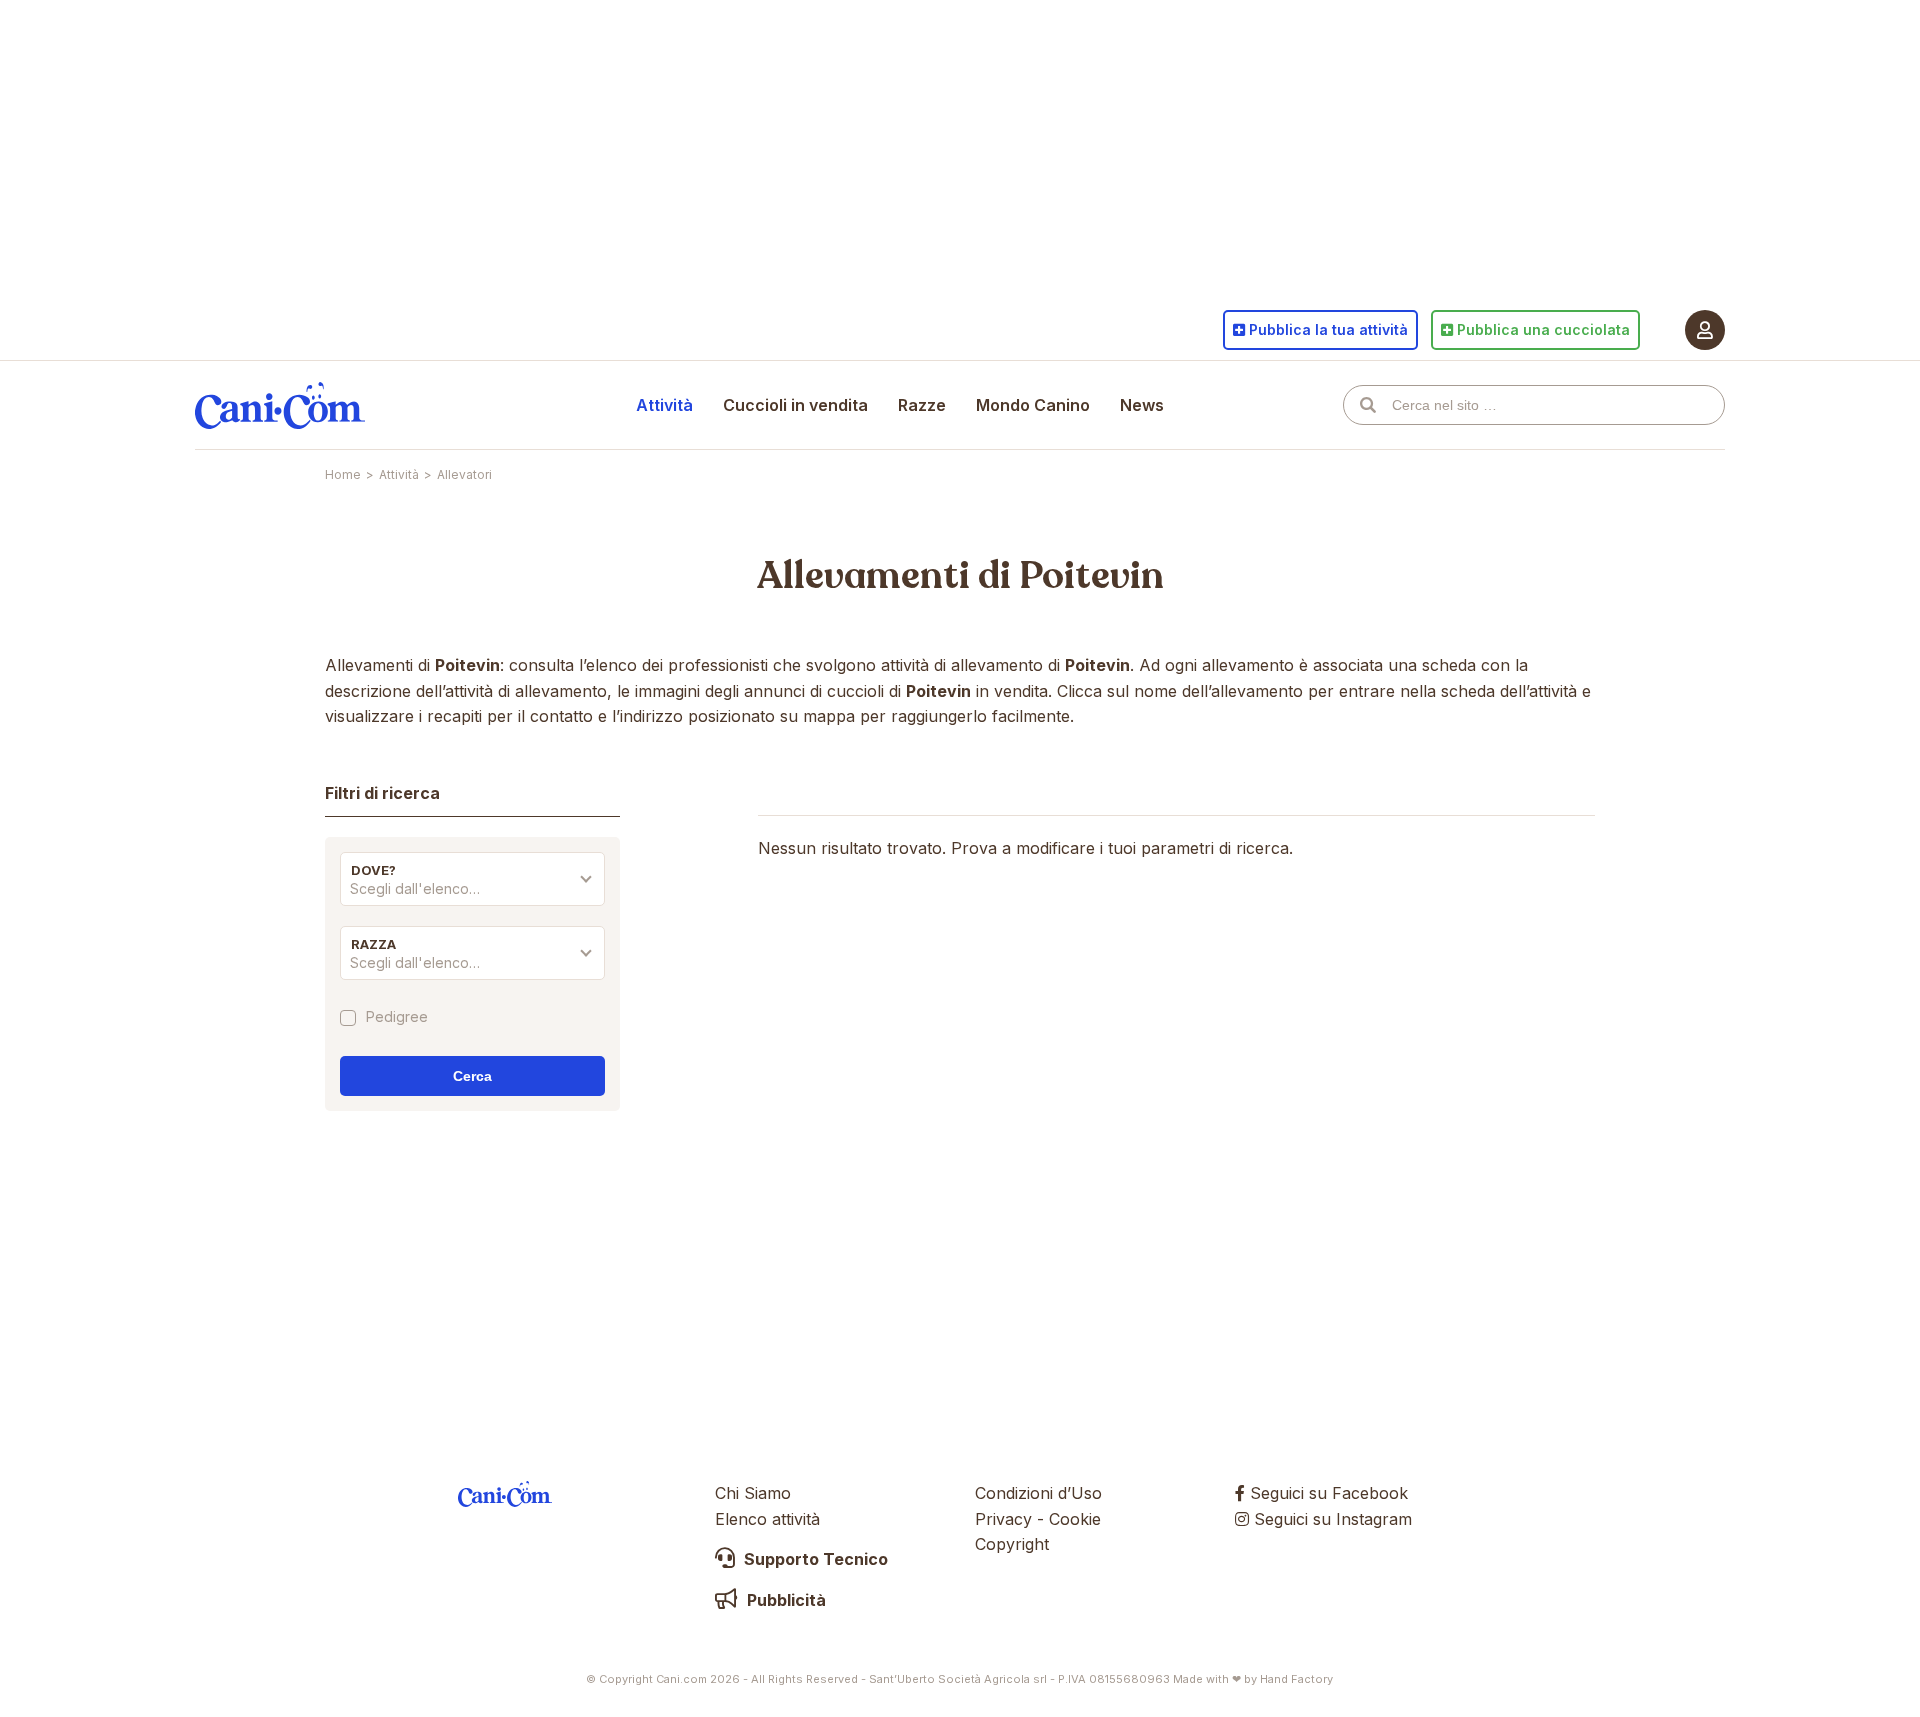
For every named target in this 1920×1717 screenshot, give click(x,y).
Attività (664, 405)
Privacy (1003, 1519)
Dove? (373, 870)
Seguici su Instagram (1330, 1519)
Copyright (1012, 1544)
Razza (373, 944)
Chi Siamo (753, 1493)
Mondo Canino (1033, 405)
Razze (922, 405)
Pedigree (397, 1017)
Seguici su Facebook (1326, 1493)
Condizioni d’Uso (1038, 1493)
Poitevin (1091, 576)
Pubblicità (784, 1600)
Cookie (1075, 1519)
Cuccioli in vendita (795, 405)
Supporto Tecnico (814, 1559)
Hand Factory (1296, 1679)
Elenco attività (767, 1519)
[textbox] (472, 889)
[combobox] (472, 894)
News (1142, 405)
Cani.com (280, 405)
